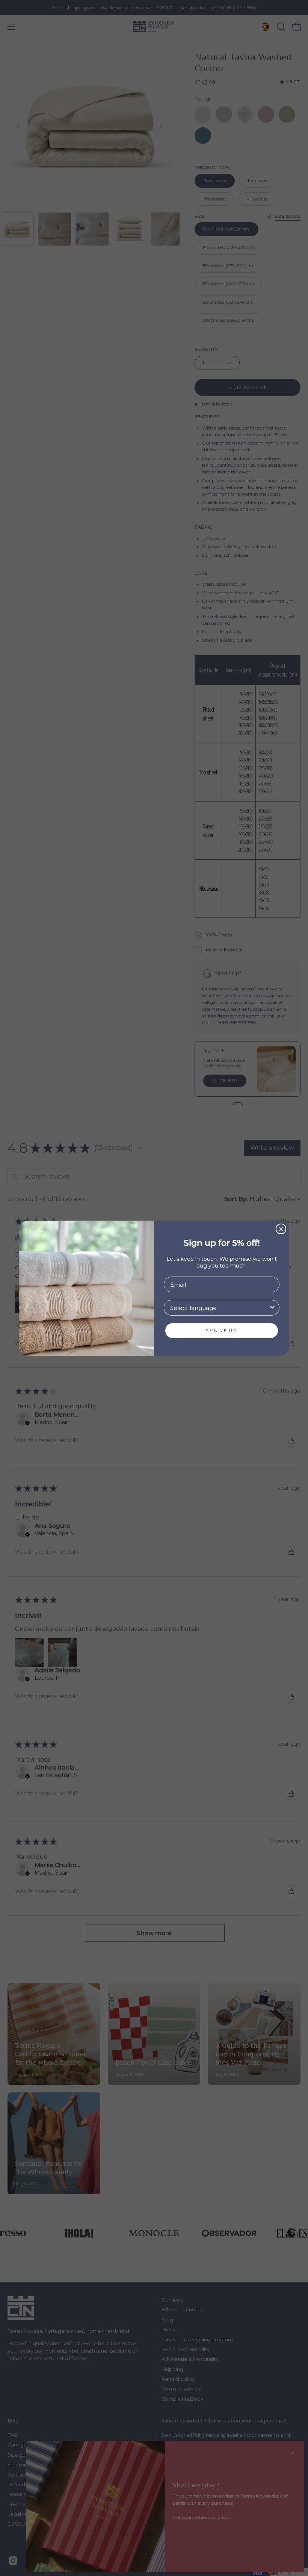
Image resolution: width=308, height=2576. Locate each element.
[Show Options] (272, 1308)
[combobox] (219, 1308)
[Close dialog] (281, 1229)
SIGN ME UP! (222, 1330)
